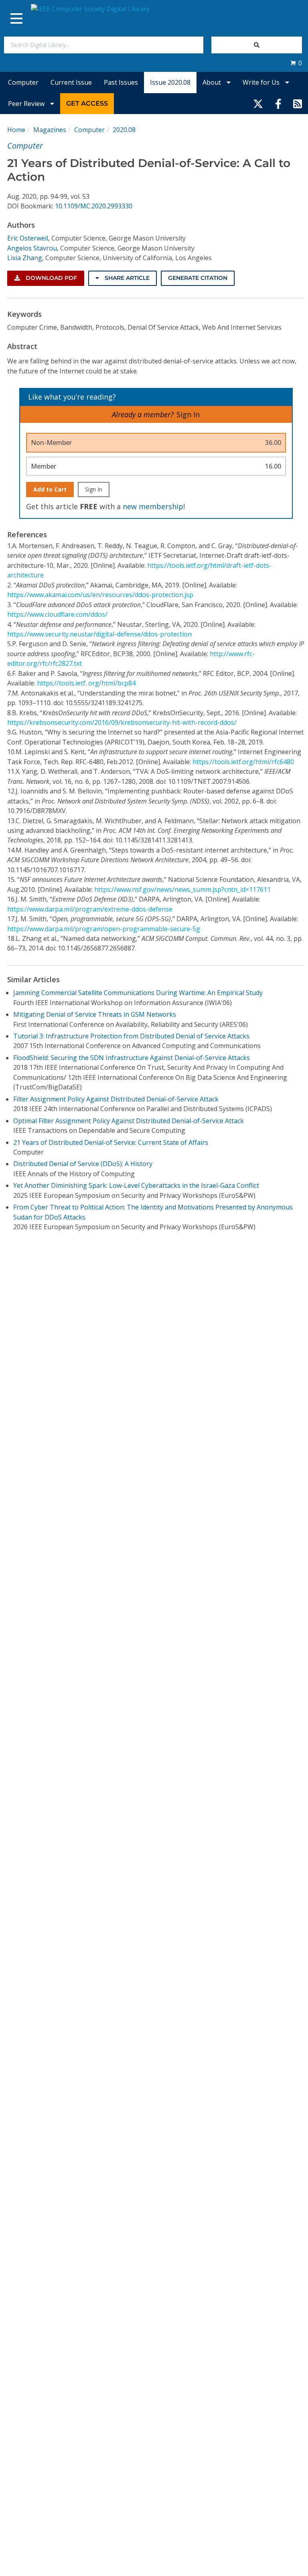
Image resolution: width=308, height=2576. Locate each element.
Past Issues (121, 82)
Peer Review (27, 104)
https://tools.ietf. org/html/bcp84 (86, 683)
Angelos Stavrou (32, 248)
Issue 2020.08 (170, 82)
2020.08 (124, 130)
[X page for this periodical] (258, 104)
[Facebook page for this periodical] (278, 104)
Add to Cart (50, 489)
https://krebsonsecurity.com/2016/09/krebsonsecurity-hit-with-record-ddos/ (122, 722)
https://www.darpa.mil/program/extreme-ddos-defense (90, 909)
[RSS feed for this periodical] (298, 104)
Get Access (87, 103)
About (213, 82)
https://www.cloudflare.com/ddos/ (57, 614)
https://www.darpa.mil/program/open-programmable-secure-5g (104, 929)
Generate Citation (198, 278)
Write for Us (262, 82)
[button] (296, 63)
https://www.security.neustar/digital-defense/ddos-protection (99, 634)
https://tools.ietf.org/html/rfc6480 (243, 762)
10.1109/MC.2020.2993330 (94, 206)
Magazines (50, 130)
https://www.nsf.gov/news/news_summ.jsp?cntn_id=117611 (182, 889)
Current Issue (71, 82)
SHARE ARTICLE (126, 278)
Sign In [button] (188, 414)
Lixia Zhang (25, 258)
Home (16, 130)
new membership (153, 506)
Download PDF (51, 278)
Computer (23, 82)
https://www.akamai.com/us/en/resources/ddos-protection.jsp (100, 595)
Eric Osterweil (28, 238)
